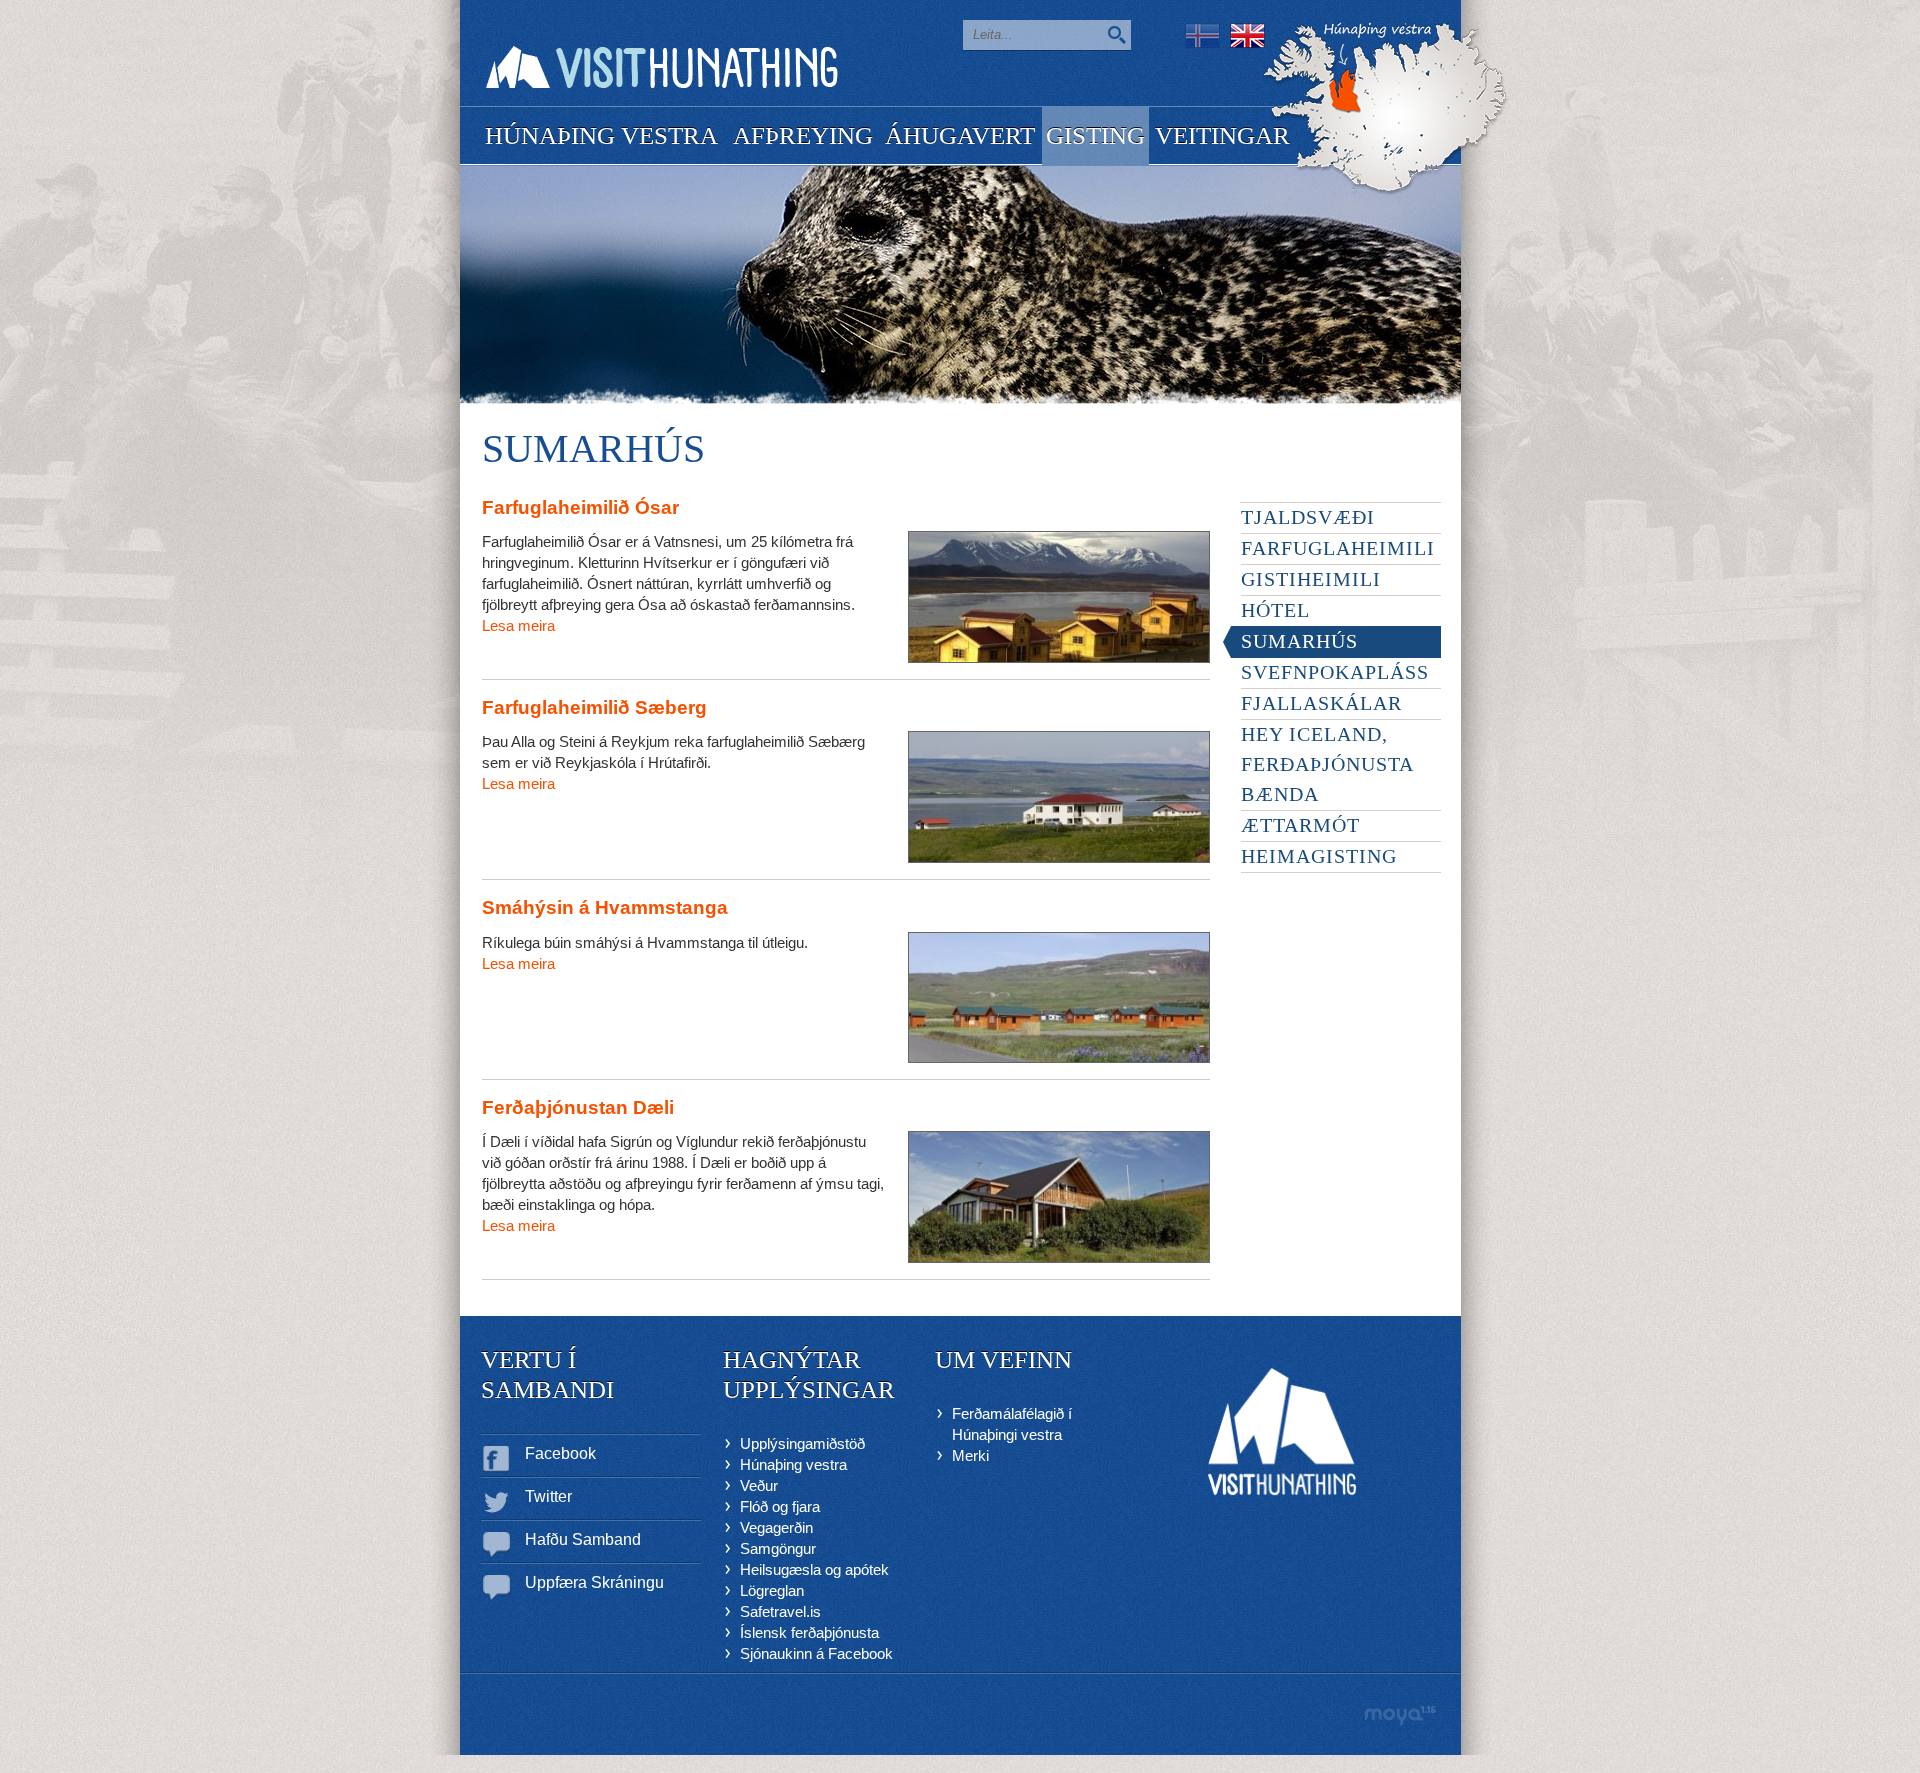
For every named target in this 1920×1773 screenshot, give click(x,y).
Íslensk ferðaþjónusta (809, 1632)
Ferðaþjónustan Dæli (578, 1107)
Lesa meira (518, 625)
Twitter (548, 1496)
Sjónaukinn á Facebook (816, 1653)
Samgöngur (778, 1548)
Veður (759, 1485)
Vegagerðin (776, 1527)
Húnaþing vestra (793, 1464)
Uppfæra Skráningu (594, 1582)
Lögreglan (772, 1590)
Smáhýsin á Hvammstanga (605, 907)
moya (1399, 1715)
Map (1385, 108)
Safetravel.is (780, 1611)
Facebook (560, 1453)
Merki (970, 1455)
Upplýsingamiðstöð (802, 1443)
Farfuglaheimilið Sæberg (594, 707)
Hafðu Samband (583, 1539)
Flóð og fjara (780, 1506)
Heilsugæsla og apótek (814, 1569)
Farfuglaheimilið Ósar (580, 507)
